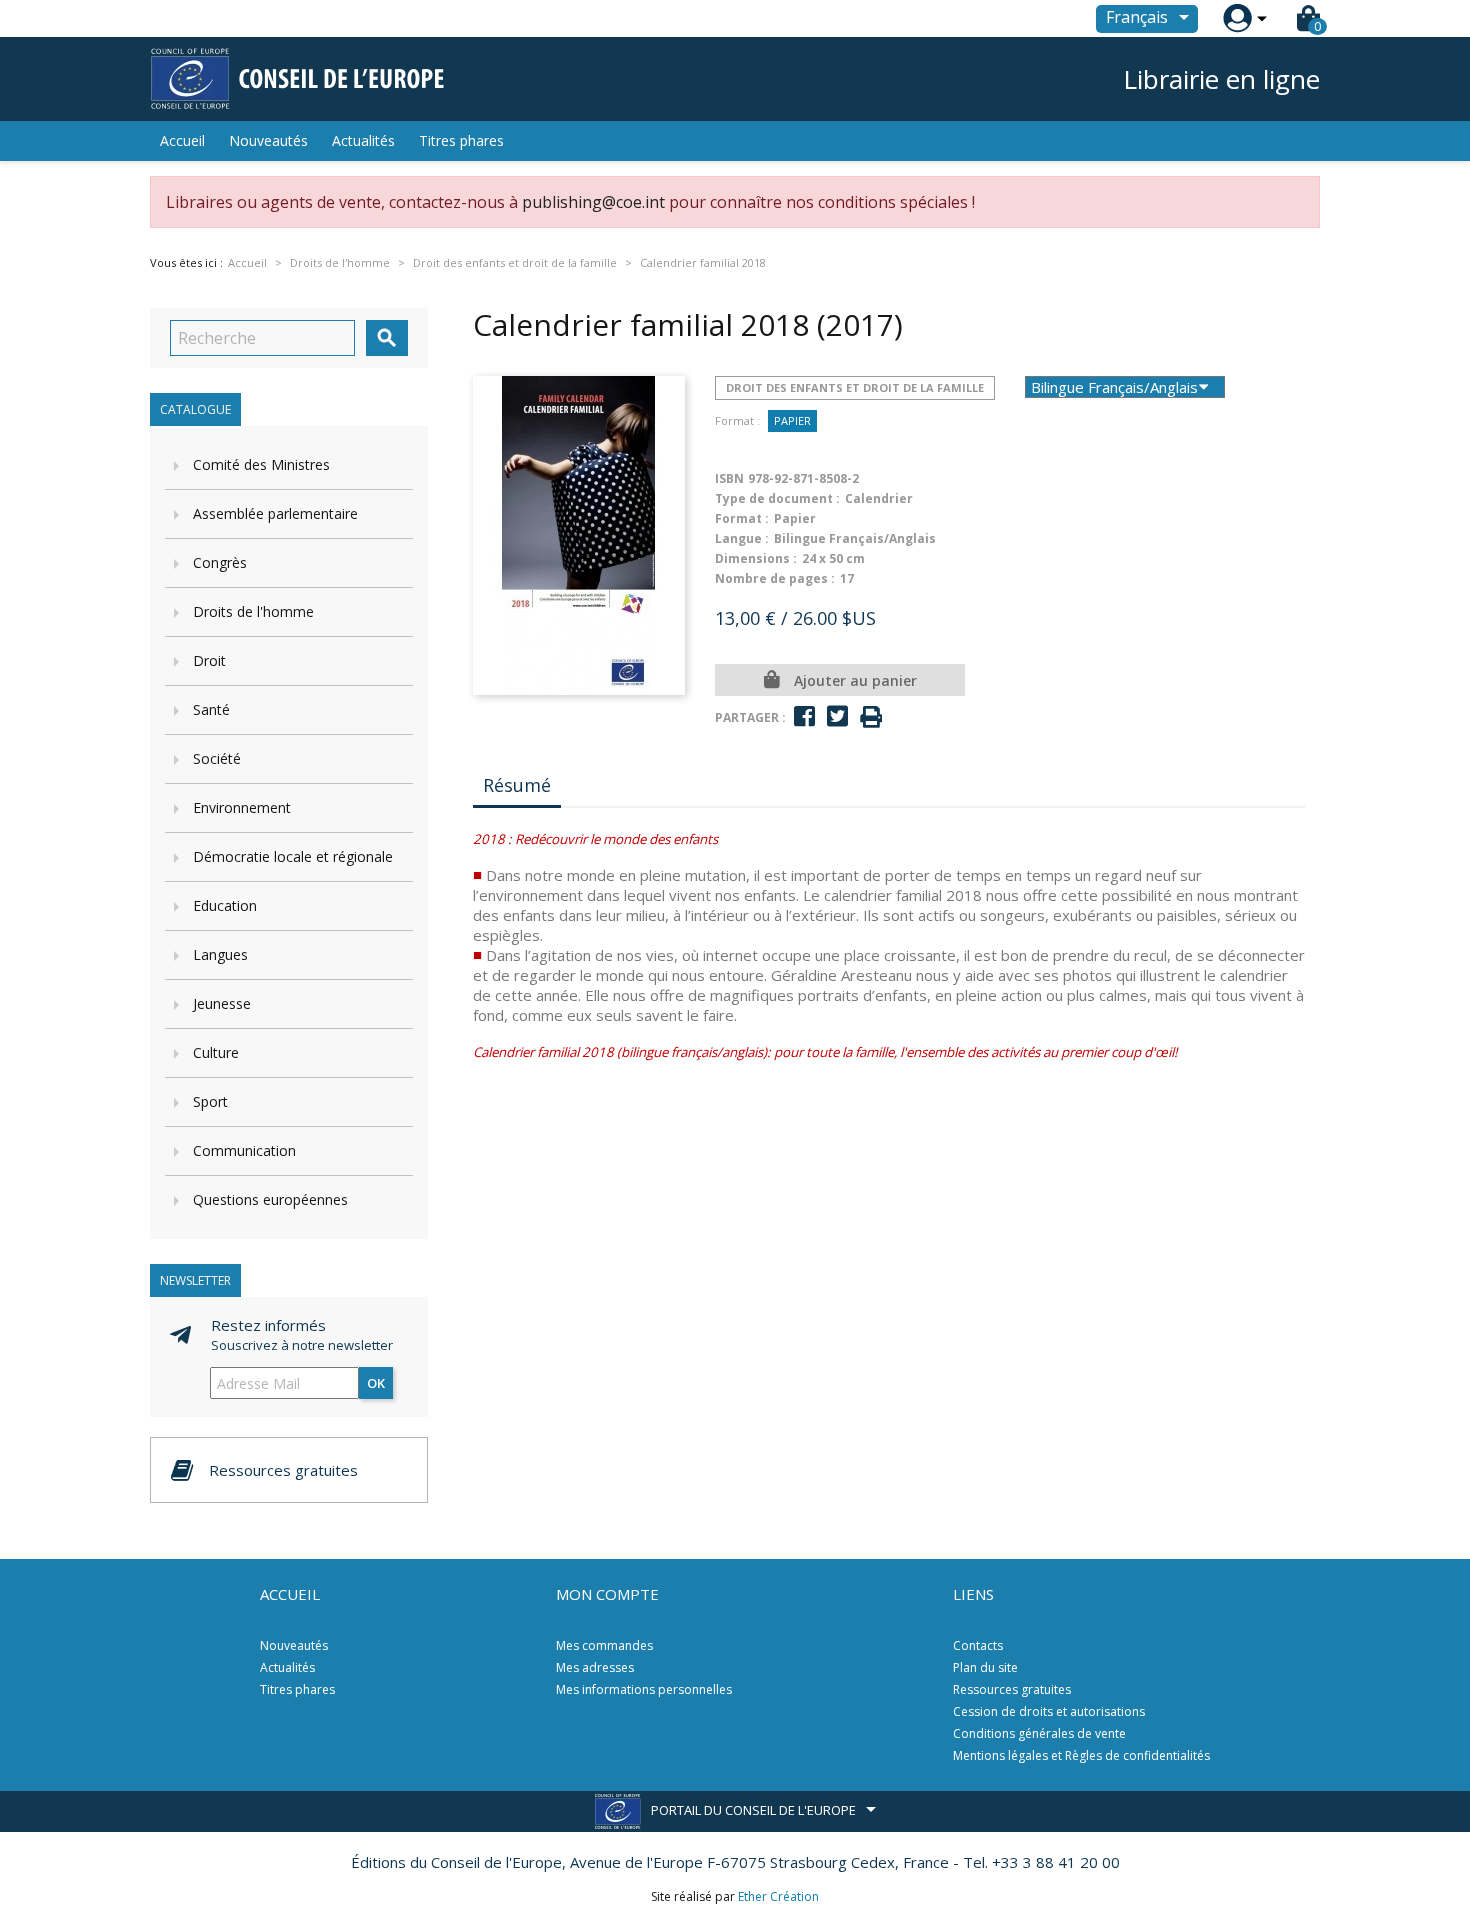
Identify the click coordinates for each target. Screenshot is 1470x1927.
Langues (220, 954)
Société (217, 758)
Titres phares (461, 140)
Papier (792, 420)
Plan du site (985, 1667)
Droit (209, 660)
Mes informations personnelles (644, 1689)
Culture (216, 1052)
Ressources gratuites (1012, 1689)
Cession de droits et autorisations (1049, 1711)
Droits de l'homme (253, 611)
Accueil (182, 140)
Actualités (363, 140)
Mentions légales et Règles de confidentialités (1081, 1755)
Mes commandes (604, 1645)
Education (225, 905)
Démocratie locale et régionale (293, 856)
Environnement (242, 807)
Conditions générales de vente (1039, 1733)
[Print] (871, 717)
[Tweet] (837, 716)
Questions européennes (270, 1199)
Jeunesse (222, 1003)
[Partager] (804, 716)
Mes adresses (595, 1667)
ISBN (729, 478)
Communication (244, 1150)
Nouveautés (268, 140)
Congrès (220, 562)
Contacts (978, 1645)
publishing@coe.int (593, 202)
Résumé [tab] (517, 785)
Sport (210, 1101)
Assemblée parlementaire (275, 513)
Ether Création (778, 1896)
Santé (211, 709)
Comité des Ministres (261, 464)
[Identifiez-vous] (1237, 18)
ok (376, 1383)
